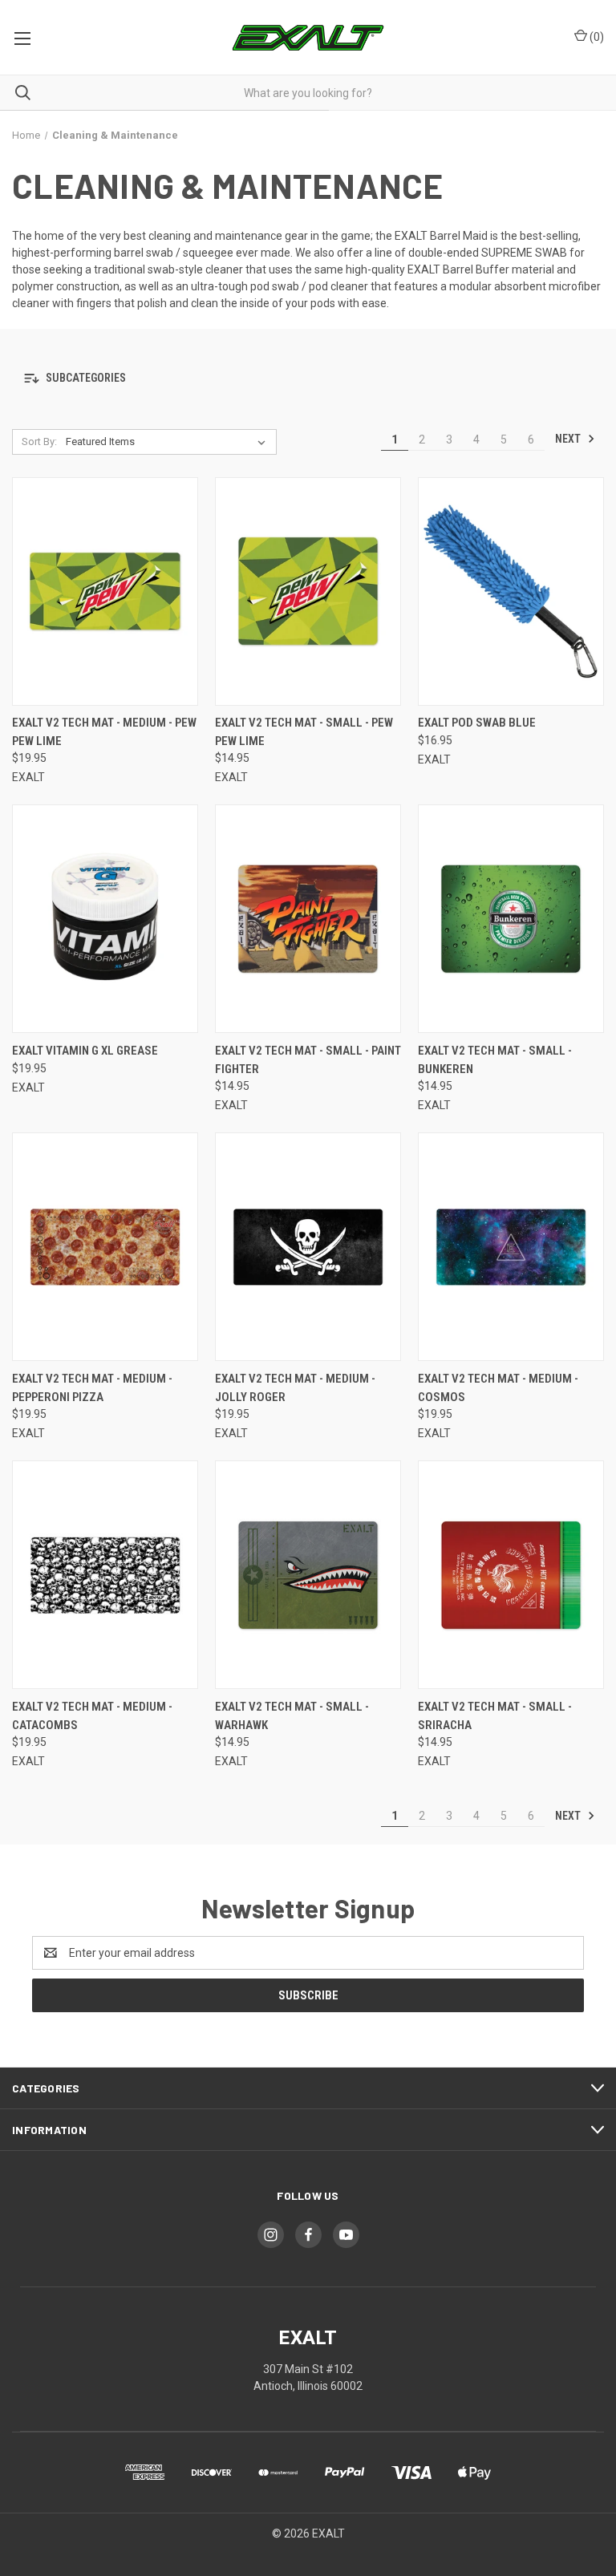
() (596, 37)
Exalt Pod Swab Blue (477, 723)
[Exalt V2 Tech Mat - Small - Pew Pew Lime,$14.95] (308, 591)
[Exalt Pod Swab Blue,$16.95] (511, 591)
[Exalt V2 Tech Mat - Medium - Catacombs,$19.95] (105, 1575)
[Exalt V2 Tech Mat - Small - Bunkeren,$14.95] (511, 919)
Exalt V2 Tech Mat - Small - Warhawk (292, 1716)
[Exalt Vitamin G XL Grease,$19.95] (105, 919)
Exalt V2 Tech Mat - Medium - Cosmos (498, 1388)
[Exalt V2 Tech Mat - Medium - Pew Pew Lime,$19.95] (105, 591)
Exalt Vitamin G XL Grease (85, 1051)
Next (569, 439)
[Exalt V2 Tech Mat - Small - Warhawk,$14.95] (308, 1575)
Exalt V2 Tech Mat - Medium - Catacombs (92, 1716)
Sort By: (39, 441)
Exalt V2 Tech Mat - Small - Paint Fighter (308, 1060)
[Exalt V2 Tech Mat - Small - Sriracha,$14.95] (511, 1575)
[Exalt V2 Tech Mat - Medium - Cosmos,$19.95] (511, 1247)
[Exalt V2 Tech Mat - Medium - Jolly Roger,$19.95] (308, 1247)
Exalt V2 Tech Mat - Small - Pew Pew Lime (304, 732)
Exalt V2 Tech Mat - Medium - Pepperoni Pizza (92, 1388)
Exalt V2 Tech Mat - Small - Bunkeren (495, 1060)
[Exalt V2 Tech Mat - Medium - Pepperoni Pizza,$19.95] (105, 1247)
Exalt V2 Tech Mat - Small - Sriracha (495, 1716)
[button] (308, 379)
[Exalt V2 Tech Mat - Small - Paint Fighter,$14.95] (308, 919)
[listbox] (169, 442)
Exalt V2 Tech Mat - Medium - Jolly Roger (295, 1388)
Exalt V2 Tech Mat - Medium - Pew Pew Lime (104, 732)
